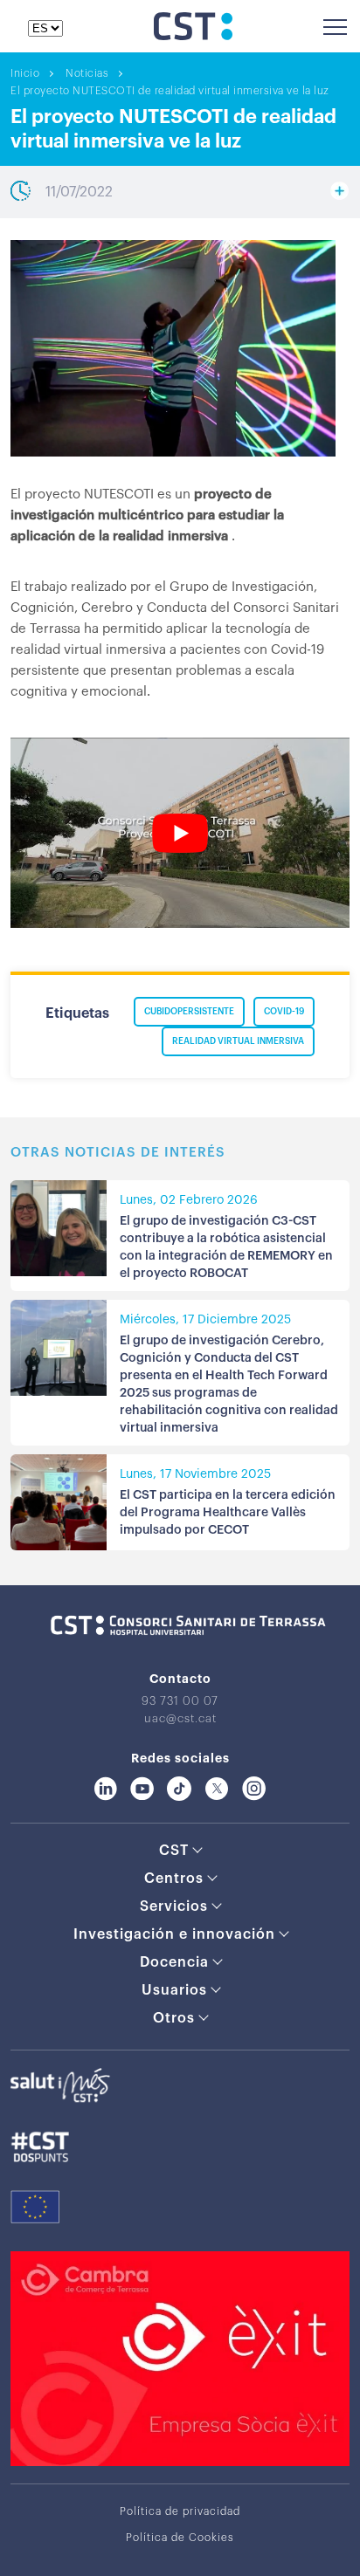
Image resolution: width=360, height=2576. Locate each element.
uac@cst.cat (180, 1718)
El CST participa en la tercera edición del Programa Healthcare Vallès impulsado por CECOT (228, 1513)
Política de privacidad (180, 2511)
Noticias (87, 73)
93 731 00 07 (180, 1701)
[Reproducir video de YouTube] (180, 833)
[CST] (193, 36)
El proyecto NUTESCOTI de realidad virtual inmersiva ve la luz (170, 91)
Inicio (25, 73)
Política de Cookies (180, 2538)
